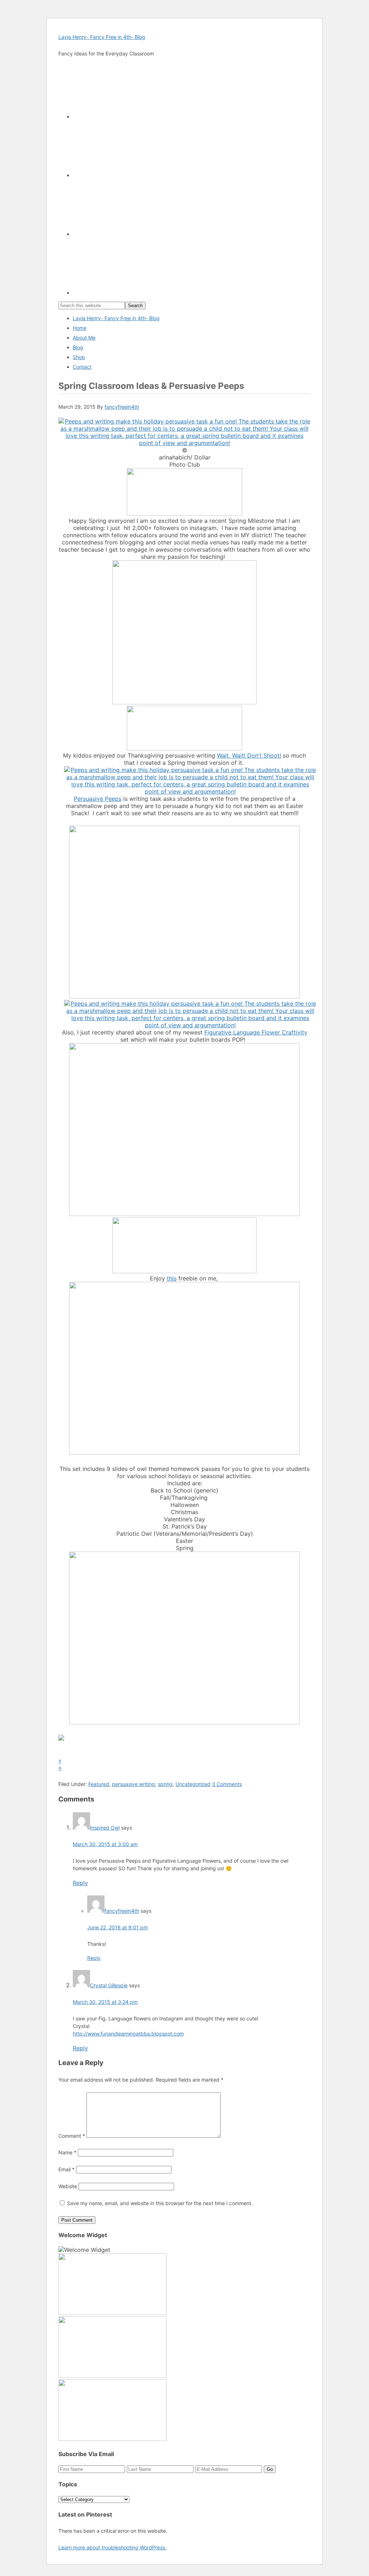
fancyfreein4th (122, 1911)
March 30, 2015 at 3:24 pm (105, 2002)
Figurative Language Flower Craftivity (256, 1032)
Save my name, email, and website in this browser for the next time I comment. (160, 2203)
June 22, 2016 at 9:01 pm (117, 1927)
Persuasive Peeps (98, 799)
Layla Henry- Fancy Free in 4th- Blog (102, 37)
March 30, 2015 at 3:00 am (105, 1844)
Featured (99, 1784)
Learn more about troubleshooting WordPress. (112, 2547)
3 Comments (227, 1784)
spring (165, 1784)
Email (66, 2169)
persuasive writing (134, 1784)
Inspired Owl (105, 1828)
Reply (80, 1883)
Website (68, 2186)
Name (67, 2152)
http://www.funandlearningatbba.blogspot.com (128, 2034)
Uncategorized (193, 1784)
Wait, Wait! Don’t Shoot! (249, 755)
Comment (72, 2136)
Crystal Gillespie (109, 1985)
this (172, 1278)
